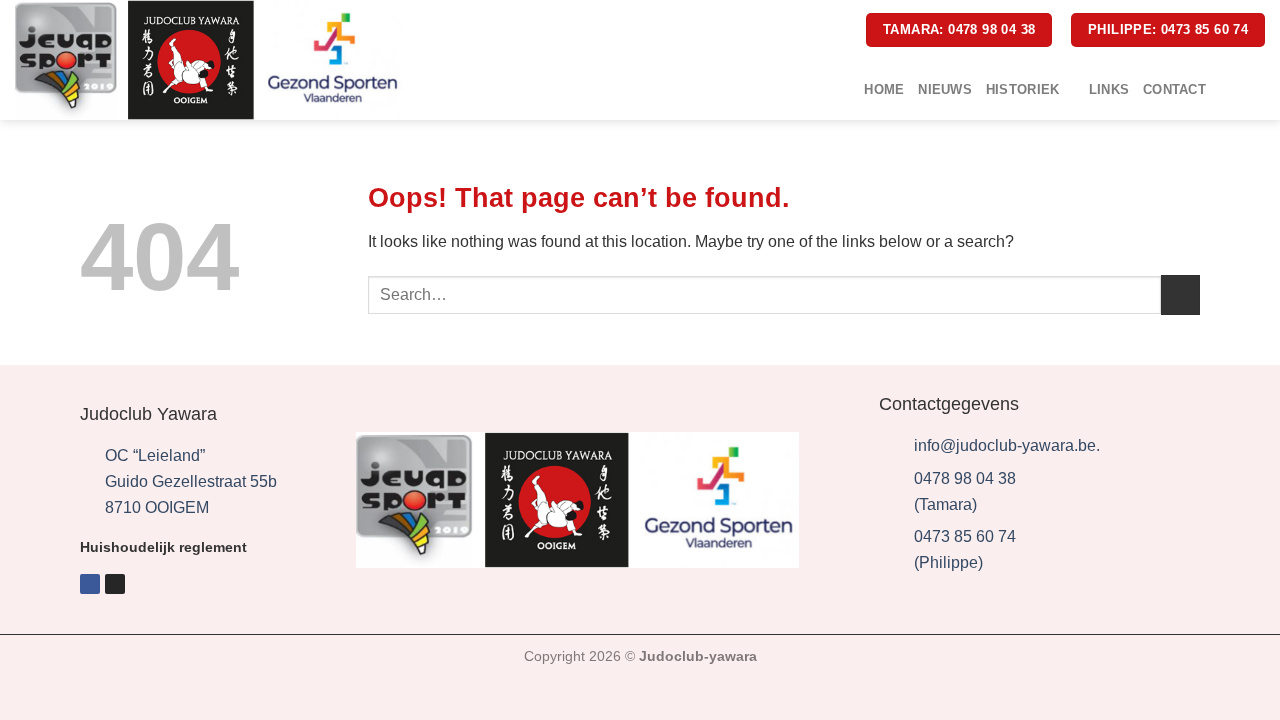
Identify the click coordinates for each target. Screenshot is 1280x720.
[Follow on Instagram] (1252, 90)
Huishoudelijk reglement (163, 547)
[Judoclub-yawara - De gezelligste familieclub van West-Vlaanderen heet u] (209, 60)
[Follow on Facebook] (1226, 90)
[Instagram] (115, 584)
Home (884, 89)
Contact (1174, 89)
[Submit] (1180, 294)
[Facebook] (90, 584)
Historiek (1022, 89)
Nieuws (945, 89)
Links (1109, 89)
